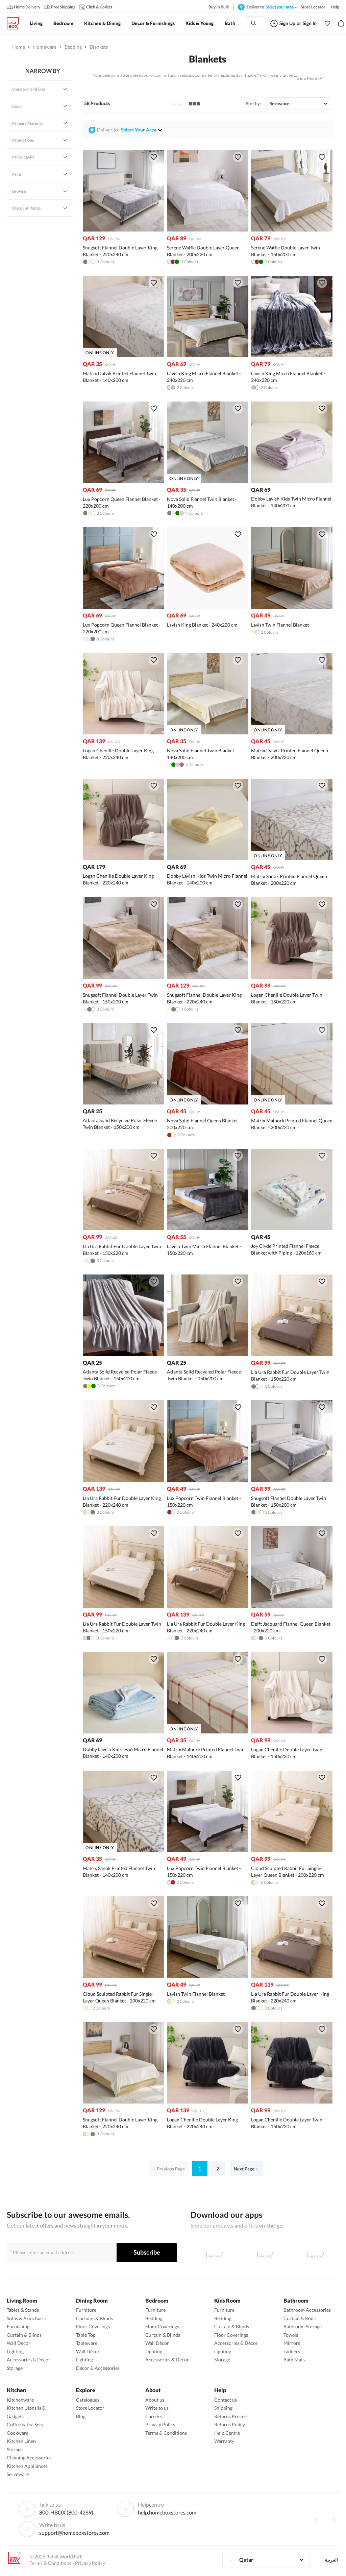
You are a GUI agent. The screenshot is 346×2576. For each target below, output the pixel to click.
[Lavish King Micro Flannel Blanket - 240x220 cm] (208, 355)
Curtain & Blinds (24, 2335)
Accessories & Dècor (29, 2360)
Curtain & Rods (300, 2318)
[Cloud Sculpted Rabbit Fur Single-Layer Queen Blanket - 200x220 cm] (292, 1850)
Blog (81, 2416)
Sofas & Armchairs (26, 2318)
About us (155, 2400)
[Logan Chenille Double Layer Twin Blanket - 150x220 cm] (292, 977)
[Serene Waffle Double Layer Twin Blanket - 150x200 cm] (292, 230)
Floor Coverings (93, 2326)
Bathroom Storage (303, 2326)
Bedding (73, 47)
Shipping (223, 2408)
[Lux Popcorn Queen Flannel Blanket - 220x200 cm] (123, 481)
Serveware (18, 2474)
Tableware (87, 2343)
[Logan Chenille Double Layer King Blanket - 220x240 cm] (123, 733)
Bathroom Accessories (307, 2310)
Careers (154, 2416)
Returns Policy (230, 2424)
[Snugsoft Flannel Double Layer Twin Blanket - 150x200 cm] (123, 977)
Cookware (18, 2433)
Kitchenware (20, 2400)
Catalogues (88, 2400)
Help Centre (227, 2433)
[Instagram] (334, 2519)
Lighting (15, 2351)
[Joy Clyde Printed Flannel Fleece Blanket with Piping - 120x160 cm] (292, 1228)
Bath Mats (294, 2360)
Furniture (86, 2310)
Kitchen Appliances (27, 2466)
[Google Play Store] (265, 2255)
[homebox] (16, 23)
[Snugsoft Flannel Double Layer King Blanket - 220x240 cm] (123, 230)
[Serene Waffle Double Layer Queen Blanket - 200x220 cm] (208, 230)
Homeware (45, 47)
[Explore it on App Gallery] (316, 2255)
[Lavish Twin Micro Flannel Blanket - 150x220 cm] (208, 1228)
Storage (15, 2368)
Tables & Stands (23, 2310)
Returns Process (231, 2416)
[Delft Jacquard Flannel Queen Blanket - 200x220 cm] (292, 1606)
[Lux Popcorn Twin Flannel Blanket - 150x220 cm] (208, 1480)
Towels (291, 2335)
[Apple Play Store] (214, 2255)
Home (19, 47)
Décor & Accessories (98, 2368)
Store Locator (90, 2408)
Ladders (292, 2351)
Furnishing (18, 2326)
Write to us (157, 2408)
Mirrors (292, 2343)
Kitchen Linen (21, 2441)
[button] (327, 23)
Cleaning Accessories (29, 2458)
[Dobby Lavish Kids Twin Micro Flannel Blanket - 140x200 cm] (292, 481)
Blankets (207, 59)
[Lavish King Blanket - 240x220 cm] (208, 607)
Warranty (224, 2441)
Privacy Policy (160, 2424)
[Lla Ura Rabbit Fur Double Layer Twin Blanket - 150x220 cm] (123, 1228)
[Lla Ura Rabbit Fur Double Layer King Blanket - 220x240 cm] (123, 1480)
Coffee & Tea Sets (25, 2424)
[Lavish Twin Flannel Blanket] (292, 607)
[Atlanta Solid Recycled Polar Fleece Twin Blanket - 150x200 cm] (123, 1103)
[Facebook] (316, 2519)
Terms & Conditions (166, 2433)
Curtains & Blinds (94, 2318)
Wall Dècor (19, 2343)
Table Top (86, 2335)
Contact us (226, 2400)
